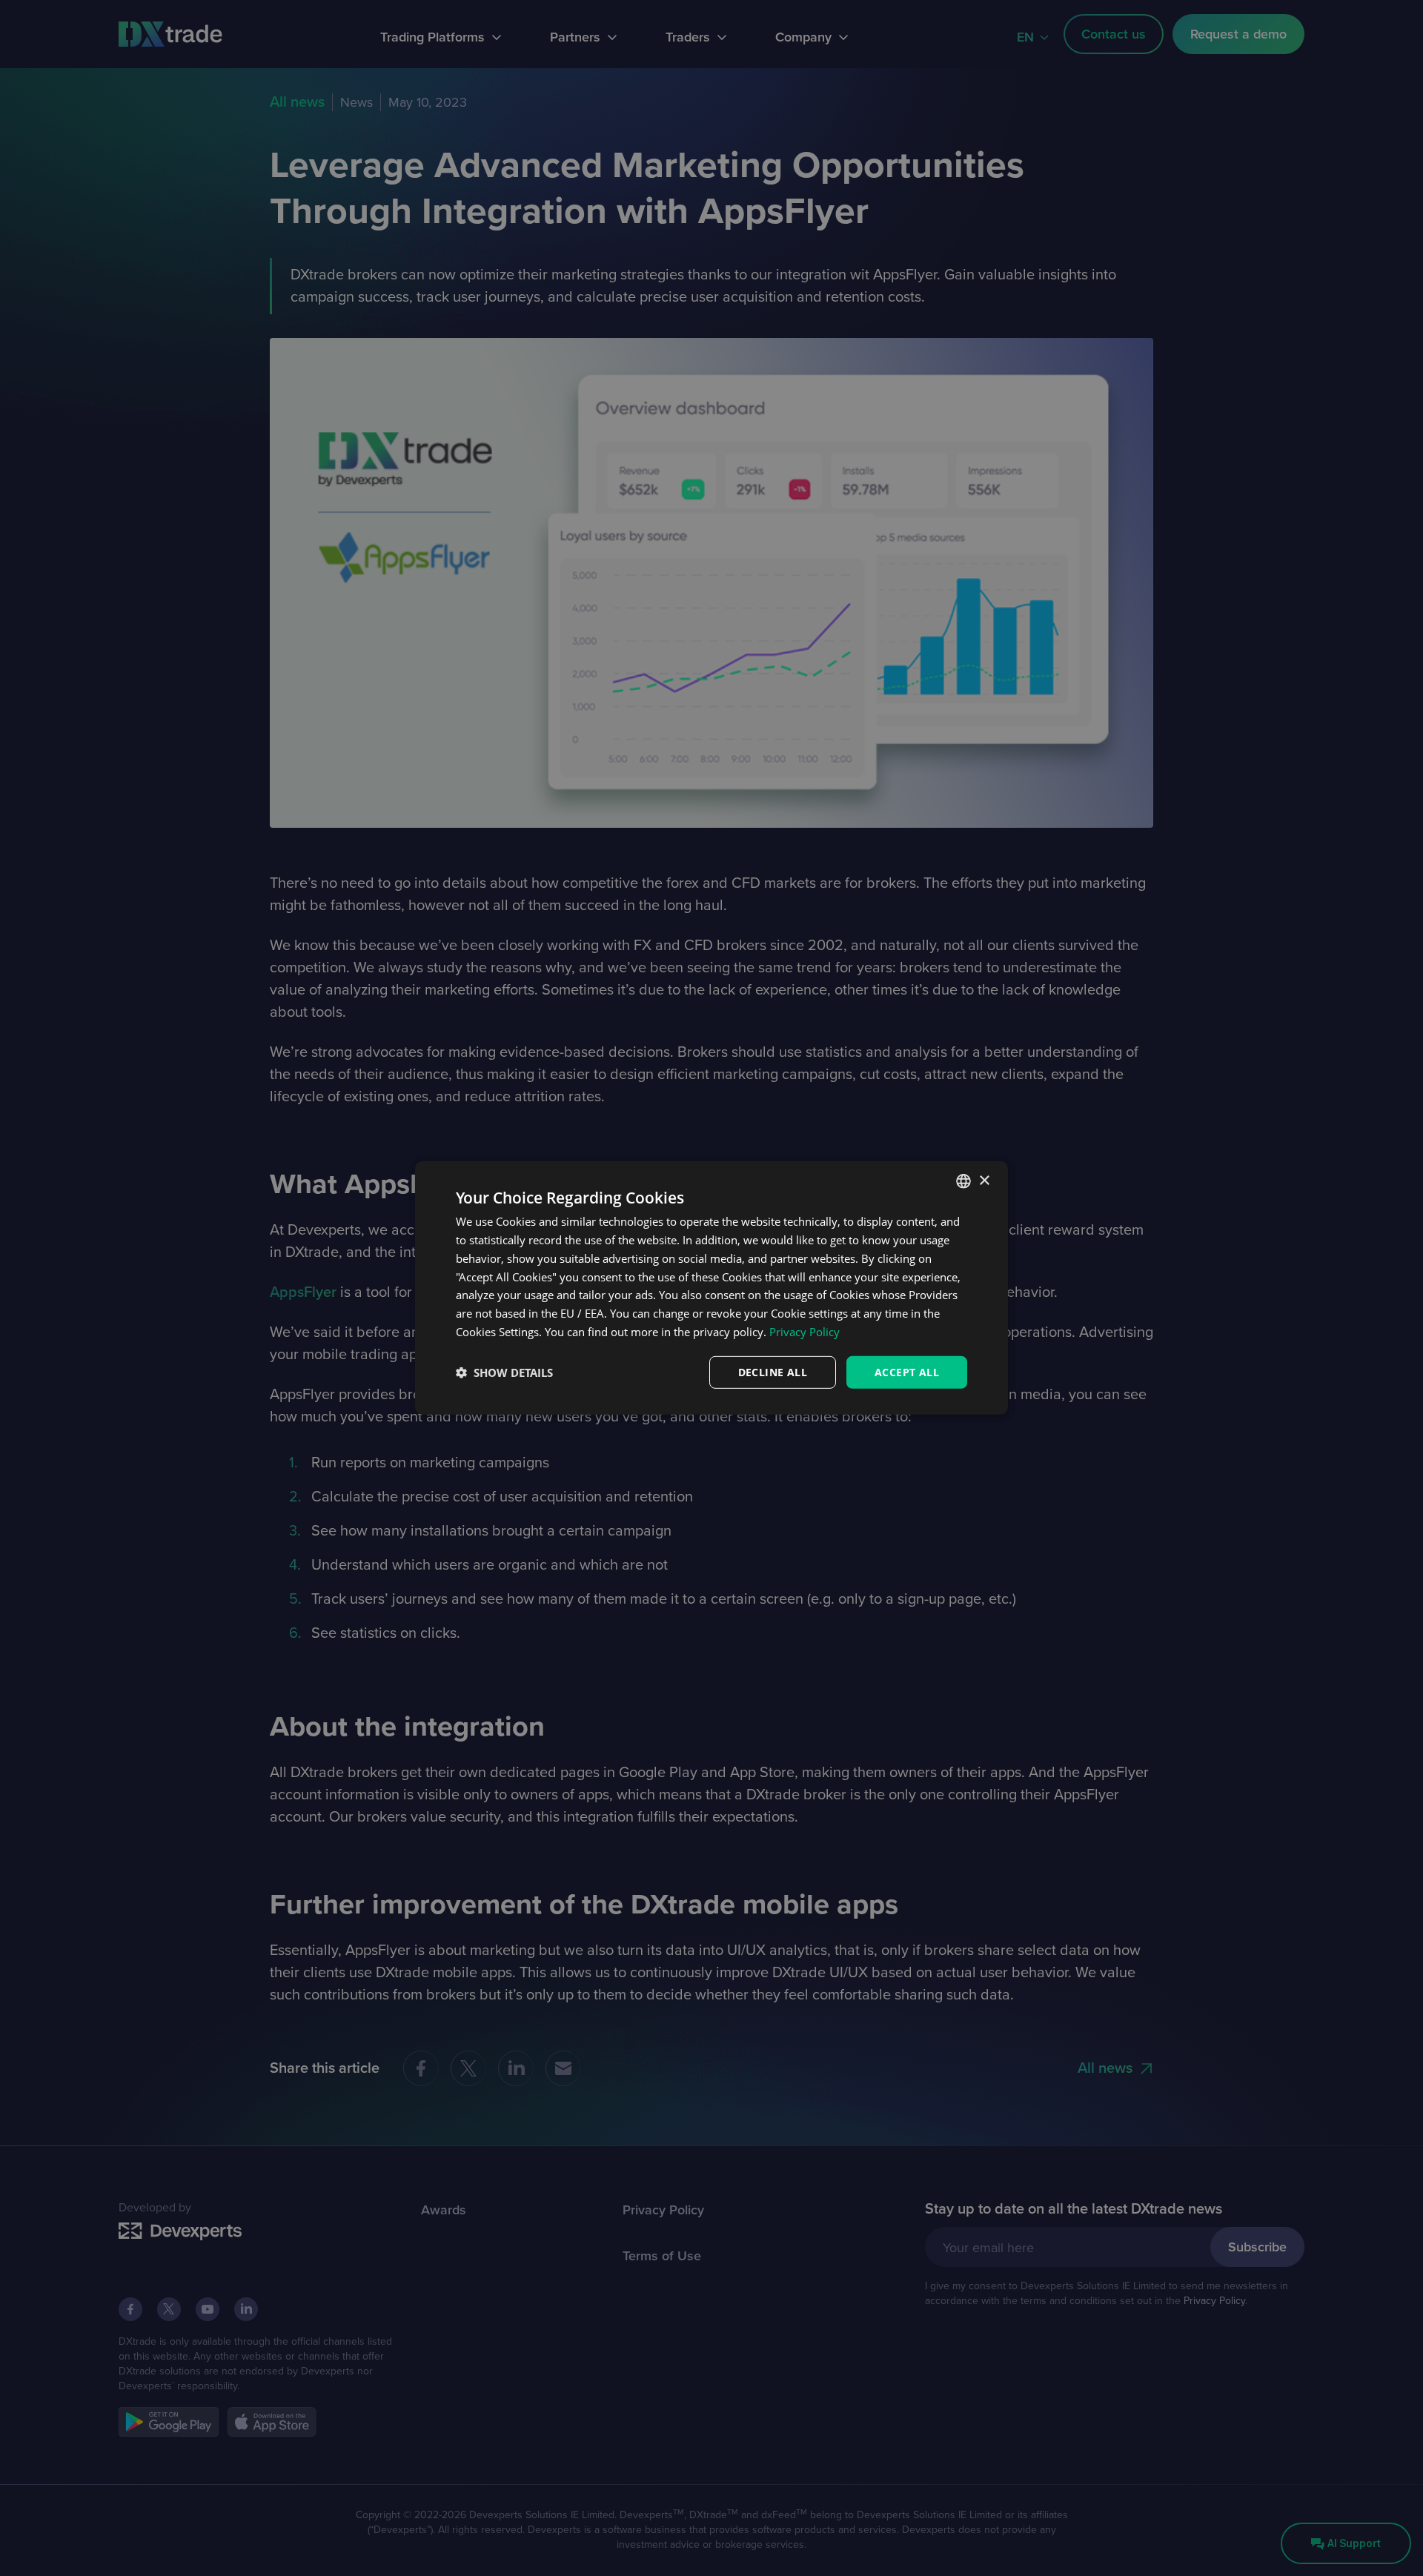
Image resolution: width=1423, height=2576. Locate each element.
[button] (504, 1372)
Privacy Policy (805, 1332)
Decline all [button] (773, 1371)
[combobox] (963, 1181)
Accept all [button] (907, 1371)
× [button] (984, 1180)
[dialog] (711, 1288)
